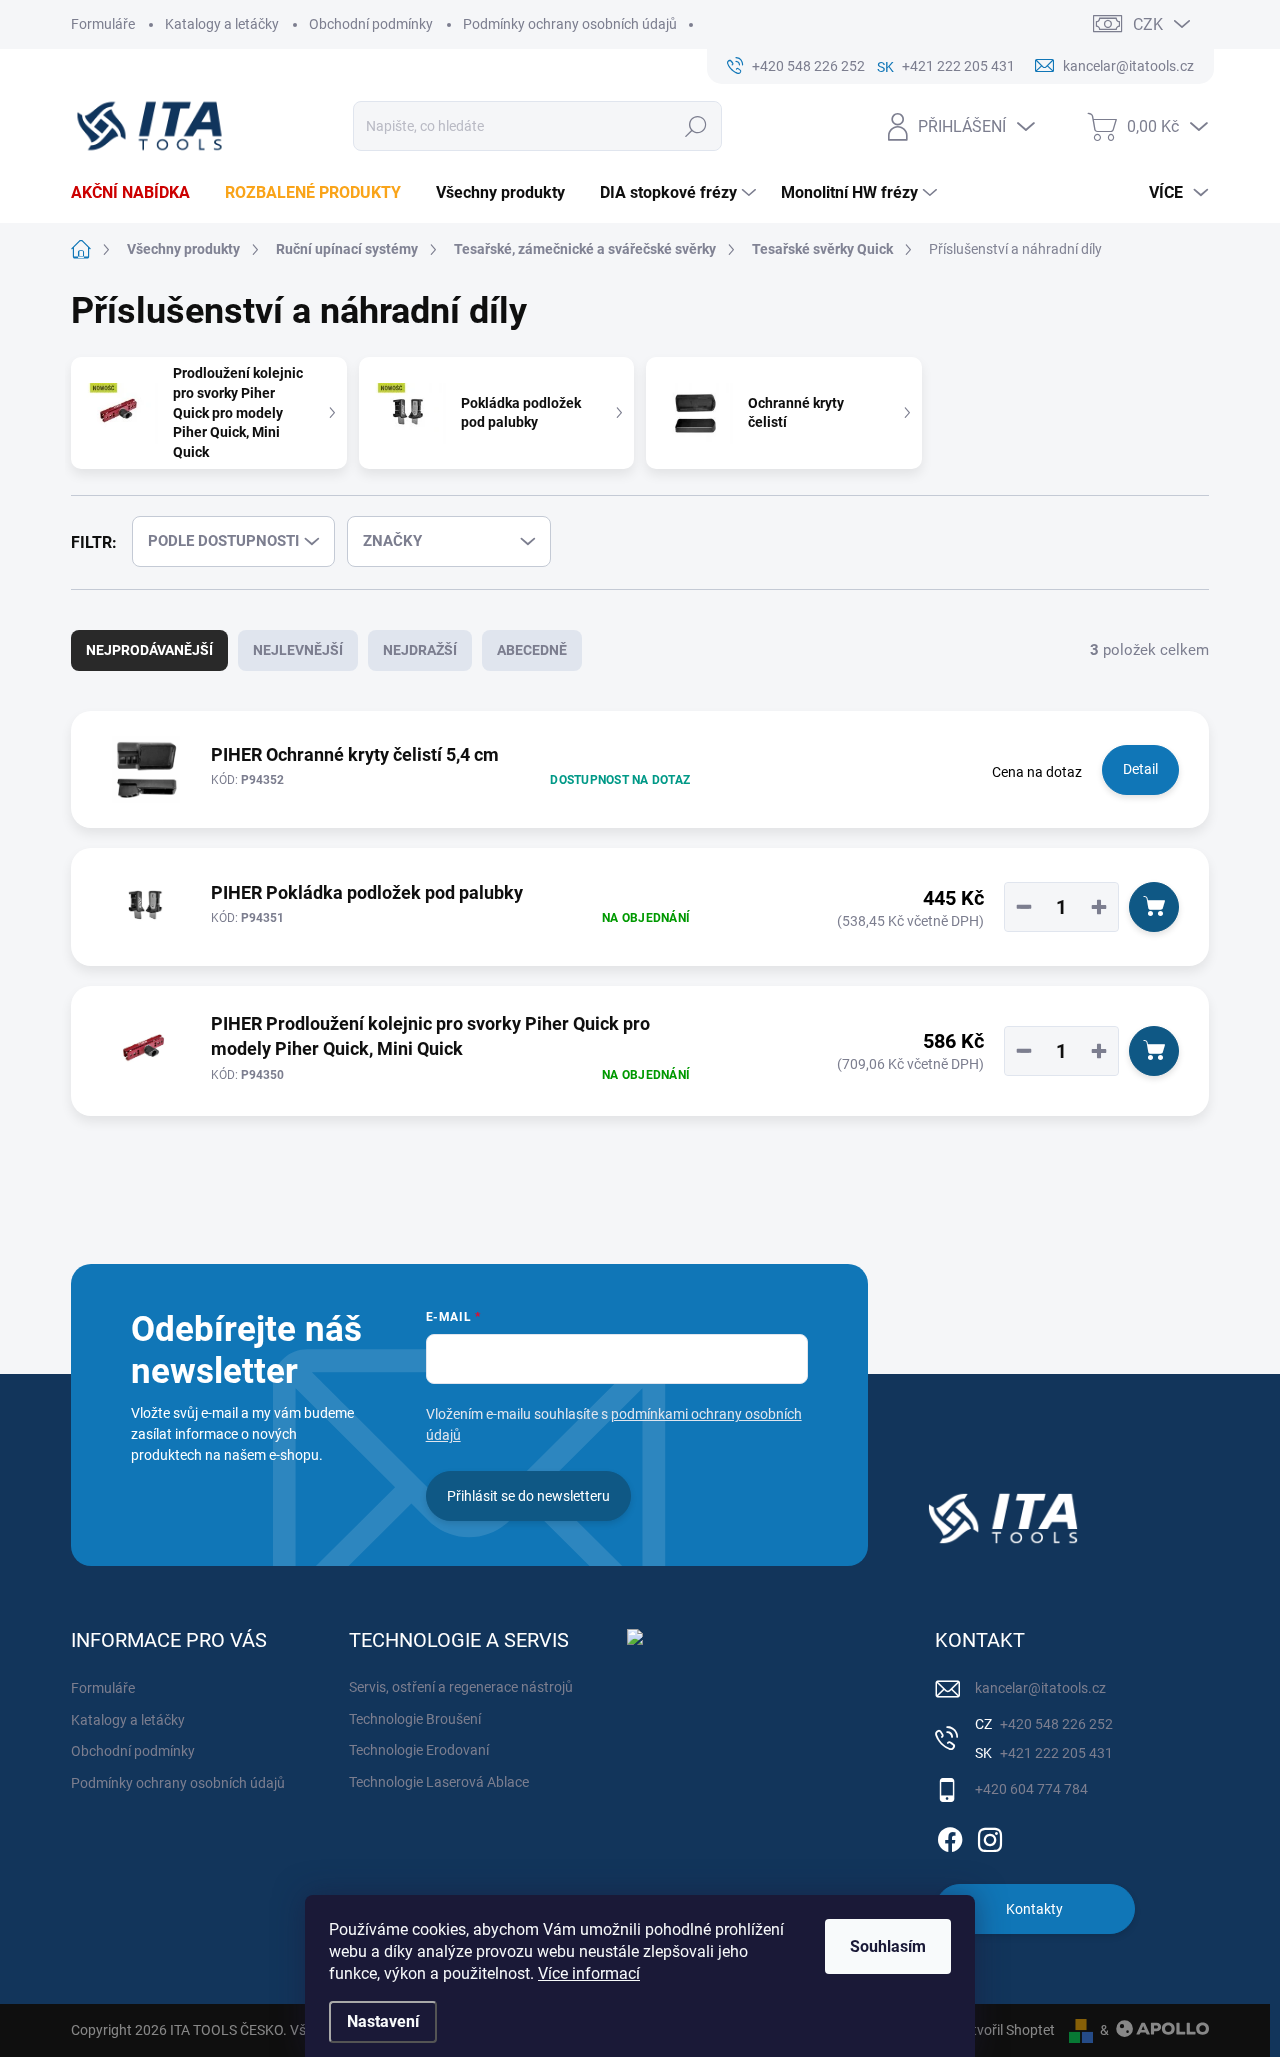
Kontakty (1034, 1909)
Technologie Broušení (415, 1719)
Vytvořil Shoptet (1005, 2030)
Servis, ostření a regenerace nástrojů (461, 1687)
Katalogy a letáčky (222, 24)
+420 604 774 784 (1031, 1789)
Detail (1140, 769)
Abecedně (532, 650)
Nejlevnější (298, 650)
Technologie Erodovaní (419, 1750)
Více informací (589, 1973)
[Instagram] (990, 1836)
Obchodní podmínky (371, 24)
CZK (1148, 24)
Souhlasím (888, 1946)
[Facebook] (950, 1836)
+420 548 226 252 (1055, 1724)
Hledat (696, 126)
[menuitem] (138, 193)
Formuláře (103, 24)
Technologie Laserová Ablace (439, 1782)
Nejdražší (420, 650)
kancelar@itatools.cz (1040, 1688)
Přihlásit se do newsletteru (528, 1496)
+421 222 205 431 (1055, 1753)
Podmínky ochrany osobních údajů (570, 24)
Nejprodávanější (149, 650)
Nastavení (383, 2021)
